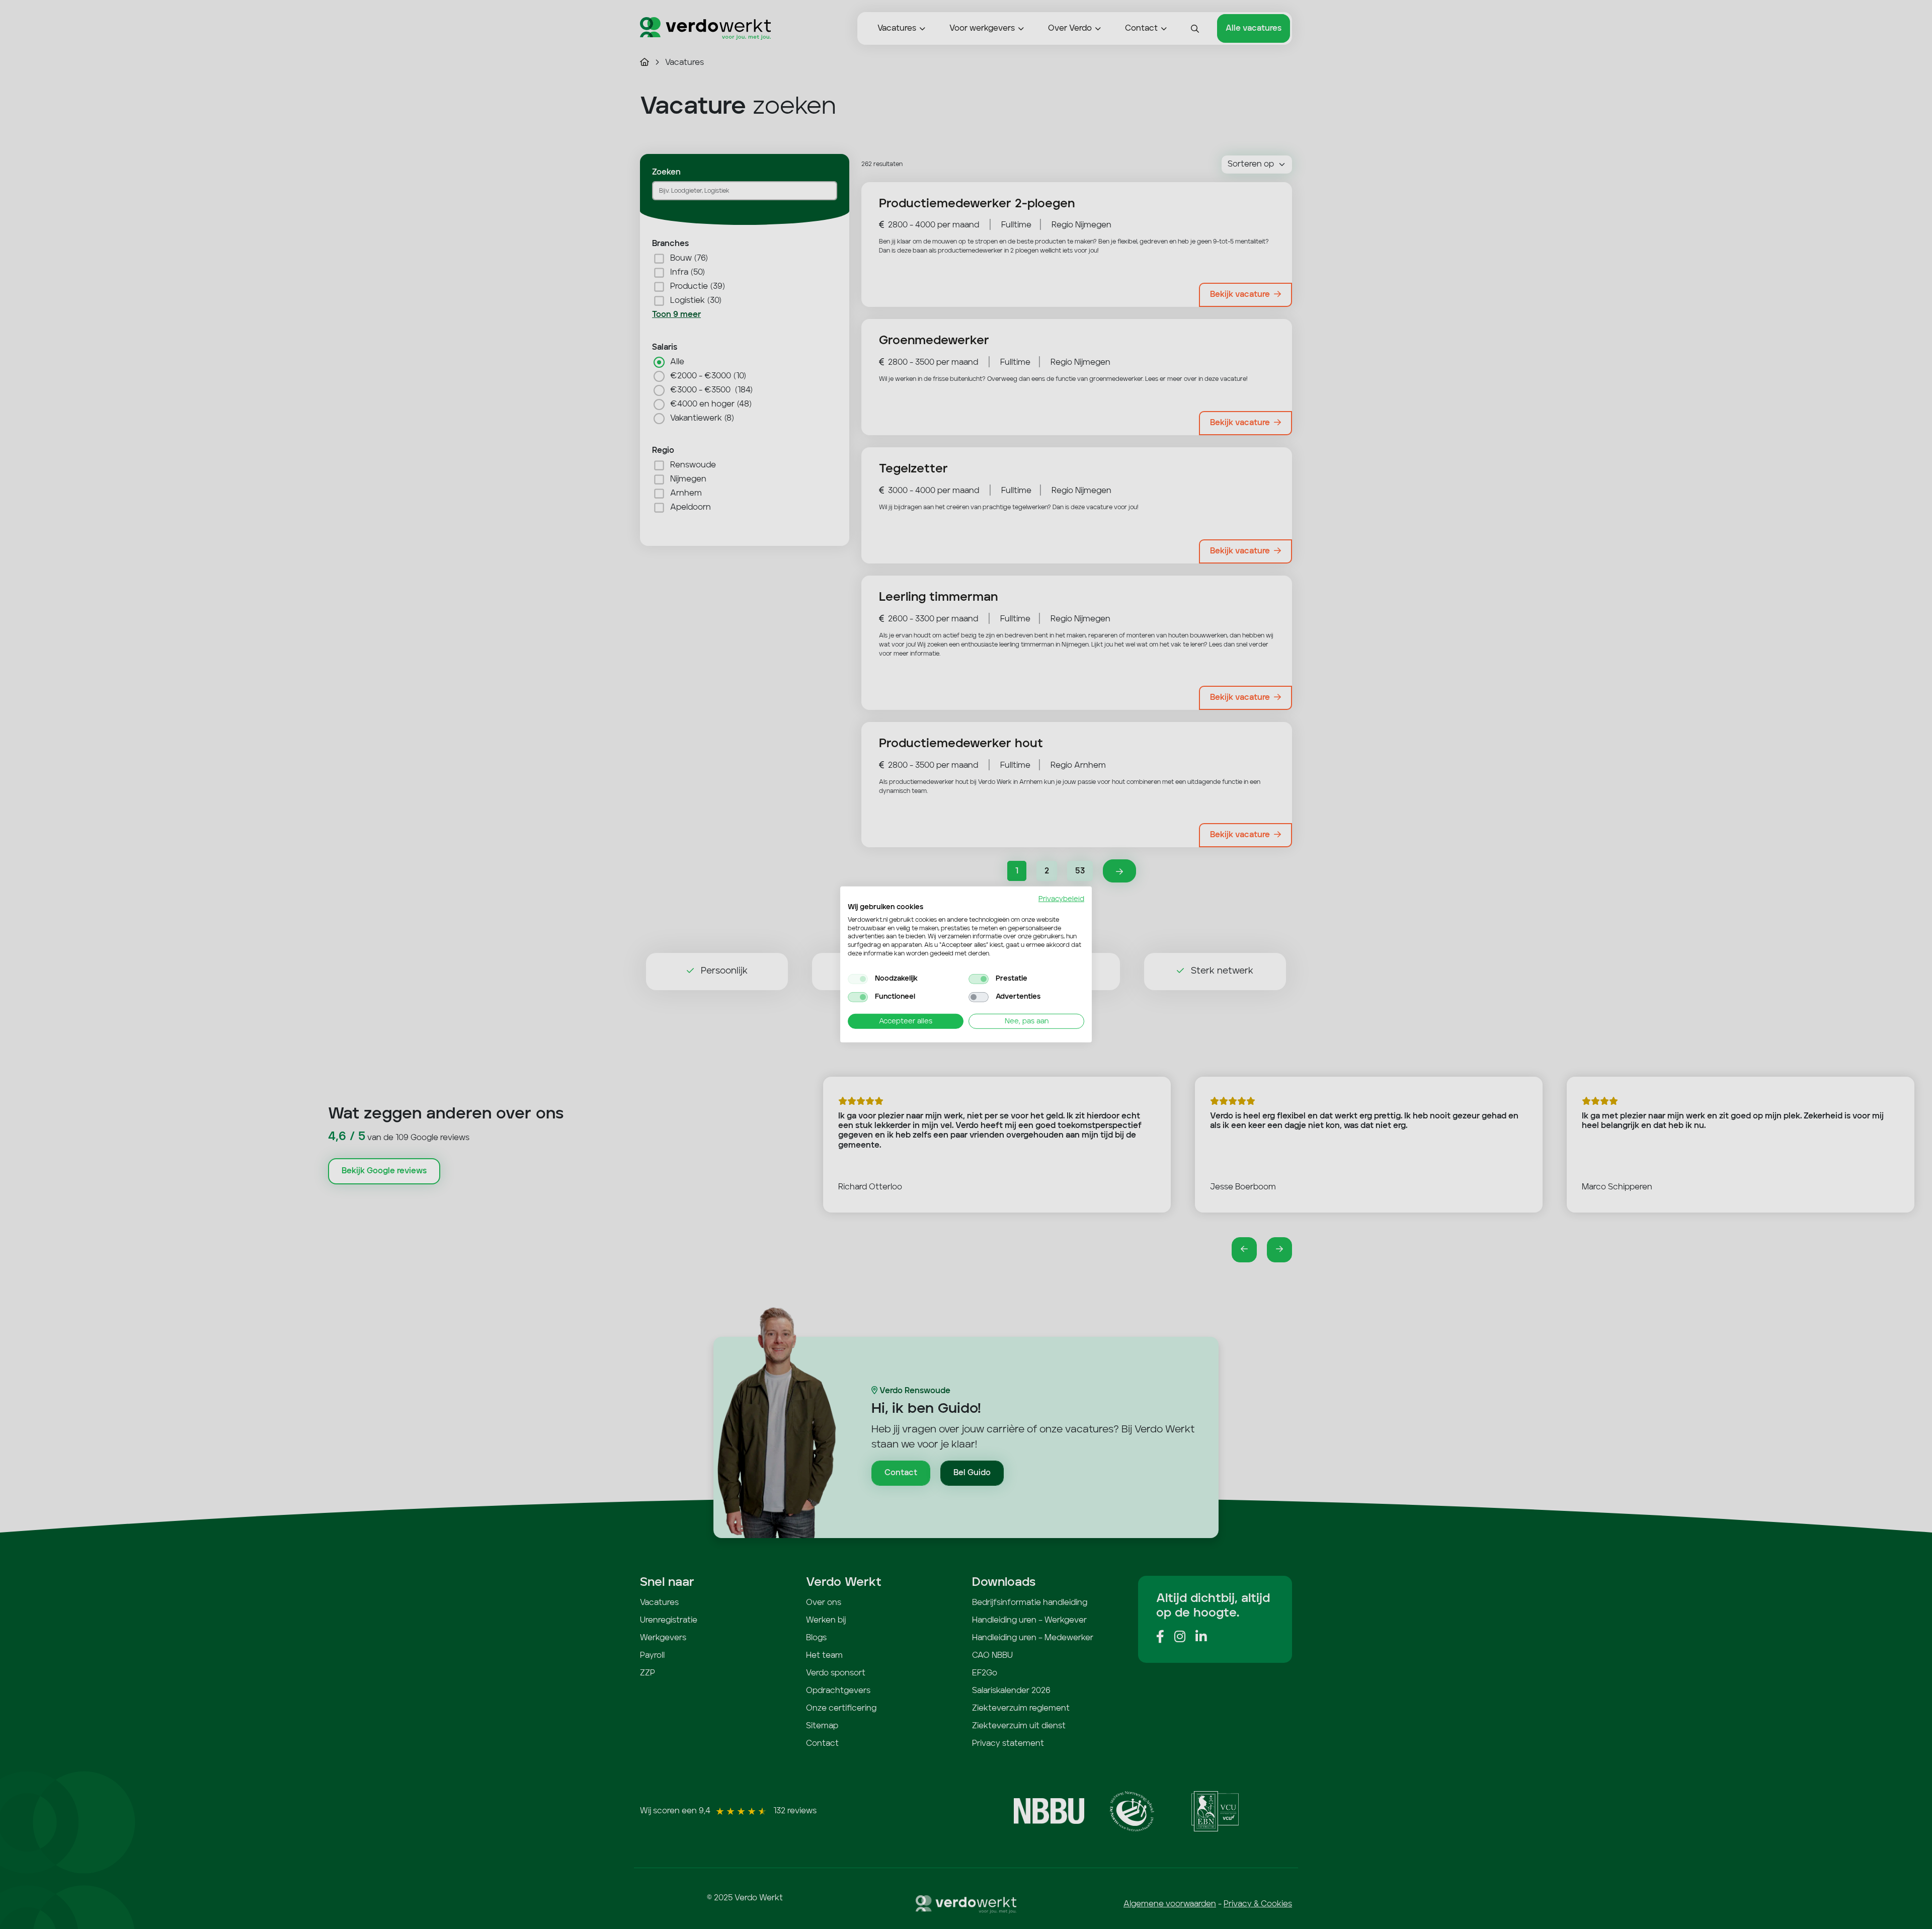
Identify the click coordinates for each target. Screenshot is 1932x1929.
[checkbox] (858, 979)
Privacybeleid (1061, 899)
